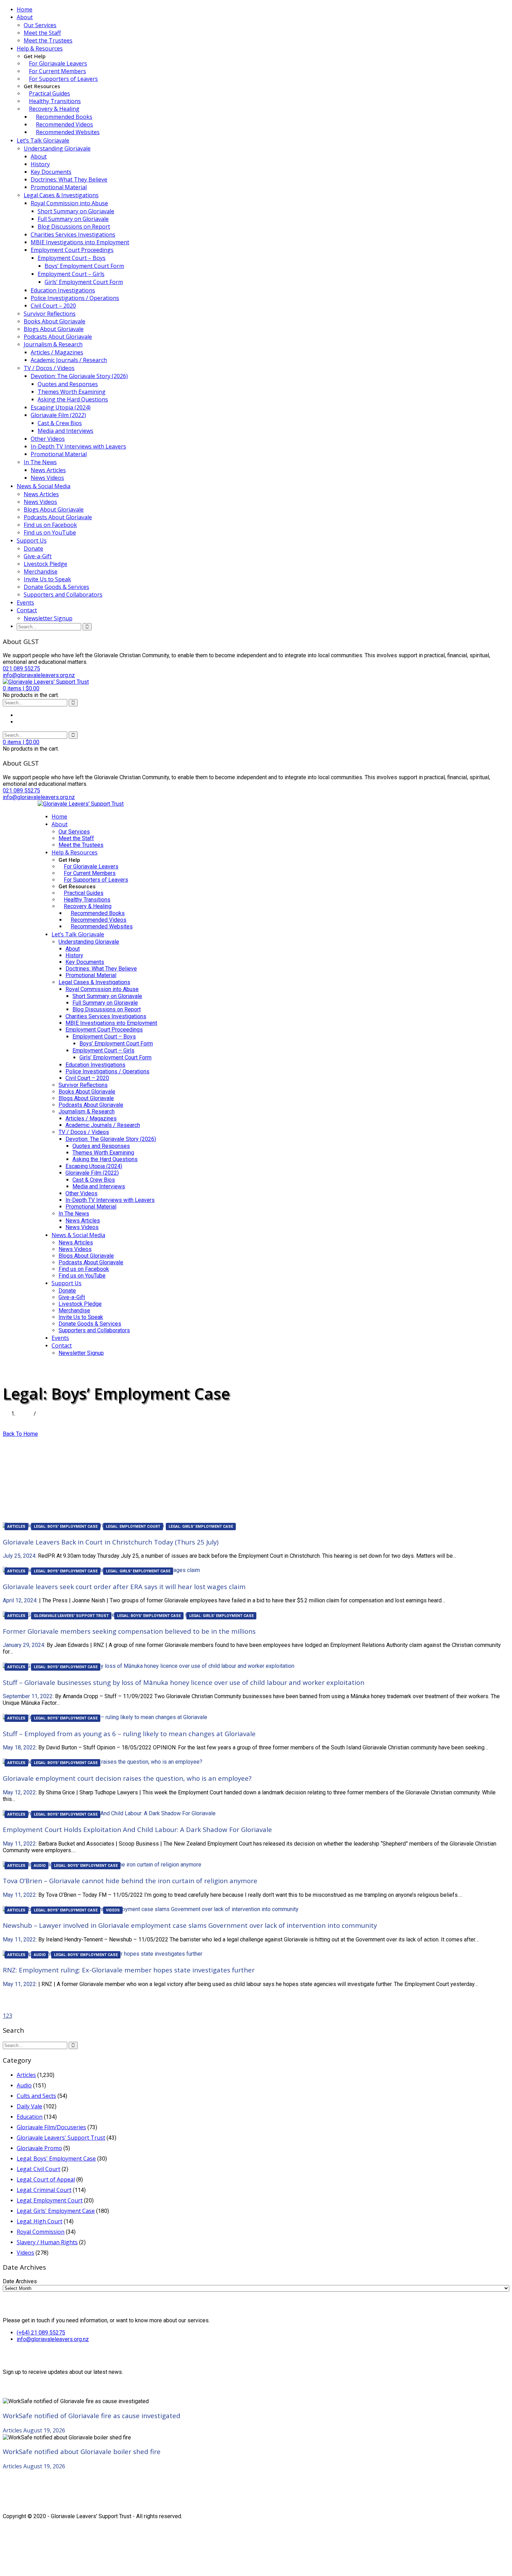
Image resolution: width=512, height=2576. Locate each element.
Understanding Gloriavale (57, 148)
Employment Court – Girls (71, 274)
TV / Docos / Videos (49, 368)
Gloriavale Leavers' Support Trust (71, 1616)
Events (25, 603)
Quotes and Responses (68, 384)
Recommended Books (64, 117)
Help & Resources (40, 48)
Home (25, 9)
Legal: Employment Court (133, 1527)
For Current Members (57, 71)
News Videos (47, 478)
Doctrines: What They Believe (69, 179)
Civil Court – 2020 (53, 306)
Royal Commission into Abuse (69, 203)
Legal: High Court (40, 2221)
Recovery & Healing (54, 109)
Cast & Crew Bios (60, 423)
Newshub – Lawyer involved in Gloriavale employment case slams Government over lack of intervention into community (190, 1925)
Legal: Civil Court (38, 2169)
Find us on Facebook (50, 525)
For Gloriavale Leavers (58, 63)
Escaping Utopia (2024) (61, 407)
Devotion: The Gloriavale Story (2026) (79, 376)
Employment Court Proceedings (72, 250)
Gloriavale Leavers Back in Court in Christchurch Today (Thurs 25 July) (111, 1542)
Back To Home (20, 1434)
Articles (16, 1527)
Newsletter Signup (48, 618)
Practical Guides (49, 93)
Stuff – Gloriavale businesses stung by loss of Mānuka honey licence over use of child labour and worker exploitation (184, 1682)
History (40, 164)
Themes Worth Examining (72, 392)
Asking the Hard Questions (73, 399)
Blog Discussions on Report (74, 227)
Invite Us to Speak (47, 579)
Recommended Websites (68, 132)
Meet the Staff (42, 33)
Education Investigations (63, 290)
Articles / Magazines (57, 352)
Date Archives (20, 2281)
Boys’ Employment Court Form (84, 266)
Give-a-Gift (38, 556)
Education (30, 2117)
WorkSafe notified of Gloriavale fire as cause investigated (92, 2416)
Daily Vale (29, 2106)
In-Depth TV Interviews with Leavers (78, 446)
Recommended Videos (64, 124)
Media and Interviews (65, 431)
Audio (40, 1866)
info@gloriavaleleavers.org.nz (53, 2339)
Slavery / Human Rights (47, 2242)
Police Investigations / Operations (75, 298)
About (25, 17)
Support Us (32, 540)
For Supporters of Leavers (63, 79)
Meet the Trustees (48, 40)
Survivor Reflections (50, 314)
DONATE (49, 1366)
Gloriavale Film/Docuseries (51, 2127)
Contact (27, 610)
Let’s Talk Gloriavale (43, 140)
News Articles (48, 470)
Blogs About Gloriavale (54, 329)
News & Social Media (44, 486)
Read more (17, 1563)
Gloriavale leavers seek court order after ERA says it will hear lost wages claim (124, 1586)
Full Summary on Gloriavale (73, 219)
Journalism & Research (53, 344)
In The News (40, 462)
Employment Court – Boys (72, 258)
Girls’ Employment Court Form (84, 282)
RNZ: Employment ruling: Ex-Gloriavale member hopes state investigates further (129, 1970)
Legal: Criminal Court (44, 2190)
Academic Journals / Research (69, 360)
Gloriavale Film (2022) (58, 415)
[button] (21, 688)
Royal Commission (41, 2232)
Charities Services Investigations (73, 235)
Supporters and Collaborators (63, 595)
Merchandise (41, 572)
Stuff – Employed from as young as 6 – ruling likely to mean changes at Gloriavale (129, 1734)
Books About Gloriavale (55, 321)
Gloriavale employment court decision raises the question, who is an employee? (127, 1778)
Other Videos (48, 439)
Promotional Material (59, 187)
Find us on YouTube (50, 532)
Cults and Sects (36, 2096)
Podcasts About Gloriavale (58, 337)
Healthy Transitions (55, 101)
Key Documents (51, 172)
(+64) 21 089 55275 (41, 2333)
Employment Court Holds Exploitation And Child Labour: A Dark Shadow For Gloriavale (137, 1829)
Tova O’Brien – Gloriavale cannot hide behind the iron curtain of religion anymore (130, 1881)
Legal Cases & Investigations (61, 195)
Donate (33, 549)
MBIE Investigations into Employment (80, 242)
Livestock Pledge (45, 564)
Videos (113, 1910)
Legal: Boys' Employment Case (66, 1527)
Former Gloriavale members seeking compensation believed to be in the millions (129, 1631)
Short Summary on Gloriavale (76, 211)
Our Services (40, 25)
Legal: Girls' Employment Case (201, 1527)
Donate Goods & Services (56, 587)
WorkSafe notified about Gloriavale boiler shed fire (82, 2451)
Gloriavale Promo (39, 2148)
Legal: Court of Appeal (46, 2179)
